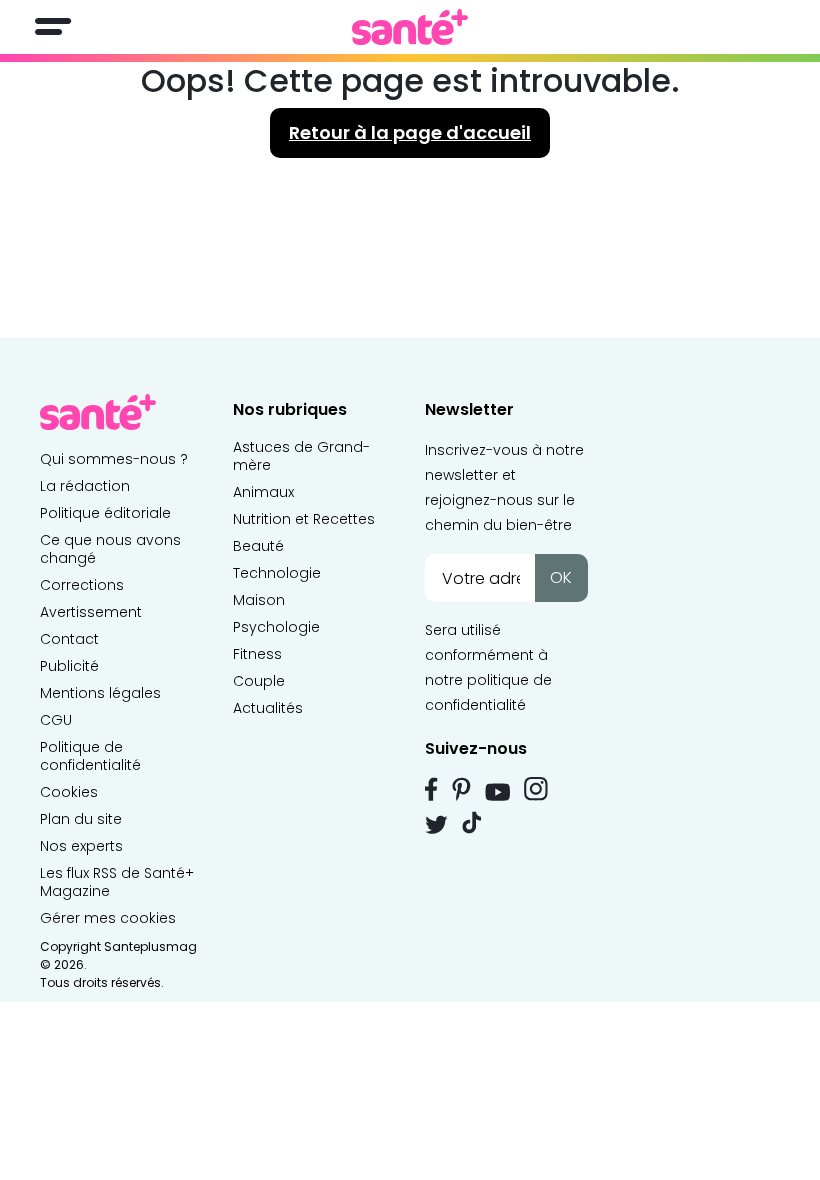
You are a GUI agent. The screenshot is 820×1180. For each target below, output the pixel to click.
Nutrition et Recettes (304, 519)
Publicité (69, 666)
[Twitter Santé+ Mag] (436, 824)
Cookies (69, 792)
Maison (259, 600)
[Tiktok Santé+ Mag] (472, 821)
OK (561, 577)
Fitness (257, 654)
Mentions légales (100, 693)
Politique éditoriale (105, 513)
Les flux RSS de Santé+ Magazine (117, 882)
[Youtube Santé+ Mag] (497, 792)
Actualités (268, 708)
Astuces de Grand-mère (301, 456)
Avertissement (91, 612)
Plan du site (81, 819)
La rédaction (85, 486)
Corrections (82, 585)
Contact (69, 639)
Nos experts (81, 846)
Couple (259, 681)
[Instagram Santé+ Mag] (536, 789)
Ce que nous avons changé (110, 549)
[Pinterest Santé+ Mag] (461, 789)
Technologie (277, 573)
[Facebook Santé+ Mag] (431, 789)
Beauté (258, 546)
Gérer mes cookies (108, 918)
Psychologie (276, 627)
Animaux (263, 492)
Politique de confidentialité (90, 756)
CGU (56, 720)
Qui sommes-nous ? (114, 459)
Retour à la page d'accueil (410, 132)
